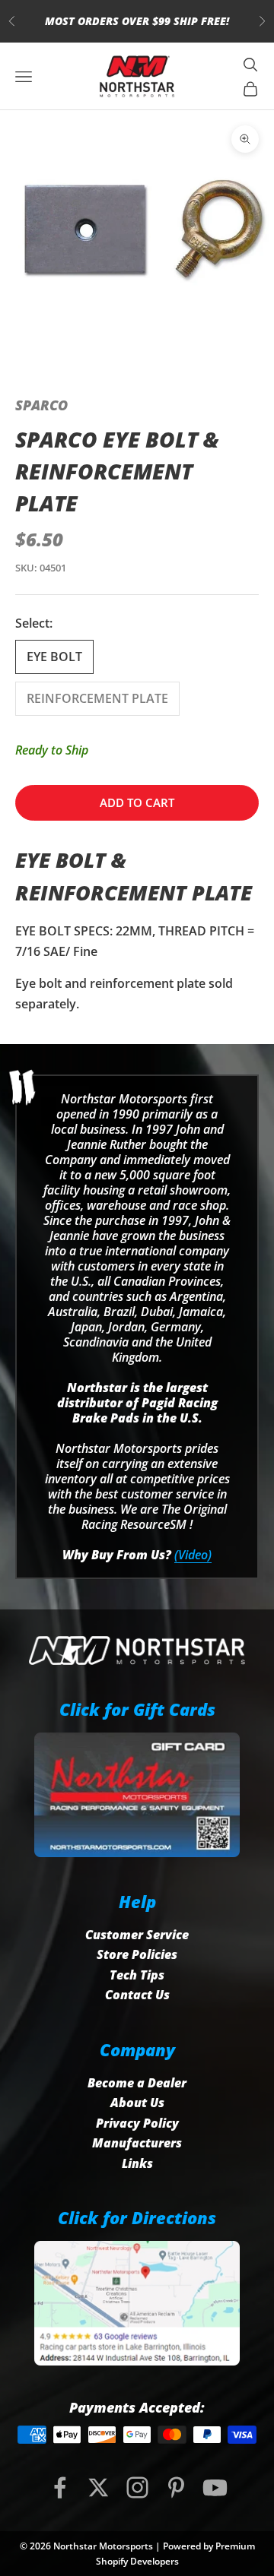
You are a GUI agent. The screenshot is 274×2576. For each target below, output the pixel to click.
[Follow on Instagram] (137, 2487)
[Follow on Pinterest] (176, 2487)
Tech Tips (137, 1975)
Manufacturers (137, 2143)
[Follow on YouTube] (215, 2487)
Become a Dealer (137, 2083)
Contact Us (137, 1995)
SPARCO (41, 405)
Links (137, 2163)
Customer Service (137, 1935)
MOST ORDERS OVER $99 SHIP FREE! (137, 21)
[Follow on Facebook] (60, 2487)
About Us (137, 2103)
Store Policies (137, 1954)
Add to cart (137, 802)
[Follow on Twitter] (99, 2487)
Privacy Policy (137, 2123)
